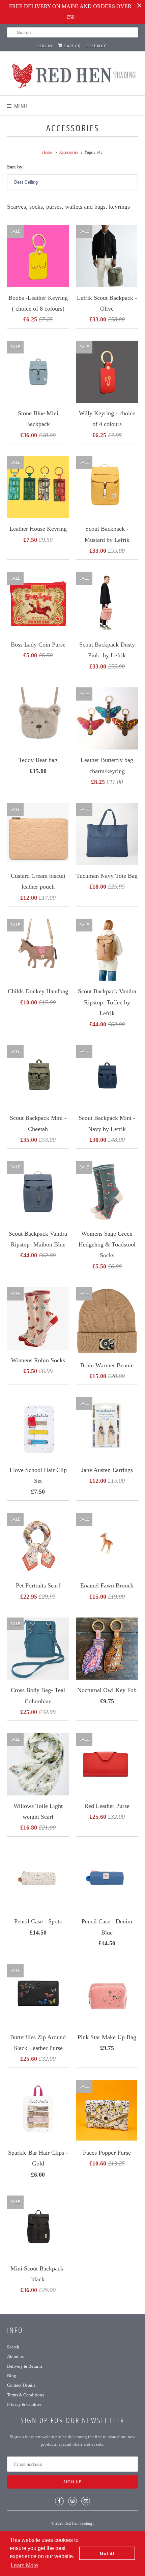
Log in (45, 46)
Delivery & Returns (25, 2366)
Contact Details (21, 2385)
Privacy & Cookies (24, 2404)
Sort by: (16, 167)
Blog (12, 2376)
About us (15, 2356)
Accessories (73, 128)
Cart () (71, 46)
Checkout (96, 46)
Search (13, 2347)
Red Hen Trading (79, 2523)
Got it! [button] (107, 2553)
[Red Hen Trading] (73, 76)
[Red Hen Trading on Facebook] (59, 2501)
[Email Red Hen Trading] (86, 2501)
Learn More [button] (24, 2565)
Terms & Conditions (25, 2395)
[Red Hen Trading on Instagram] (72, 2501)
